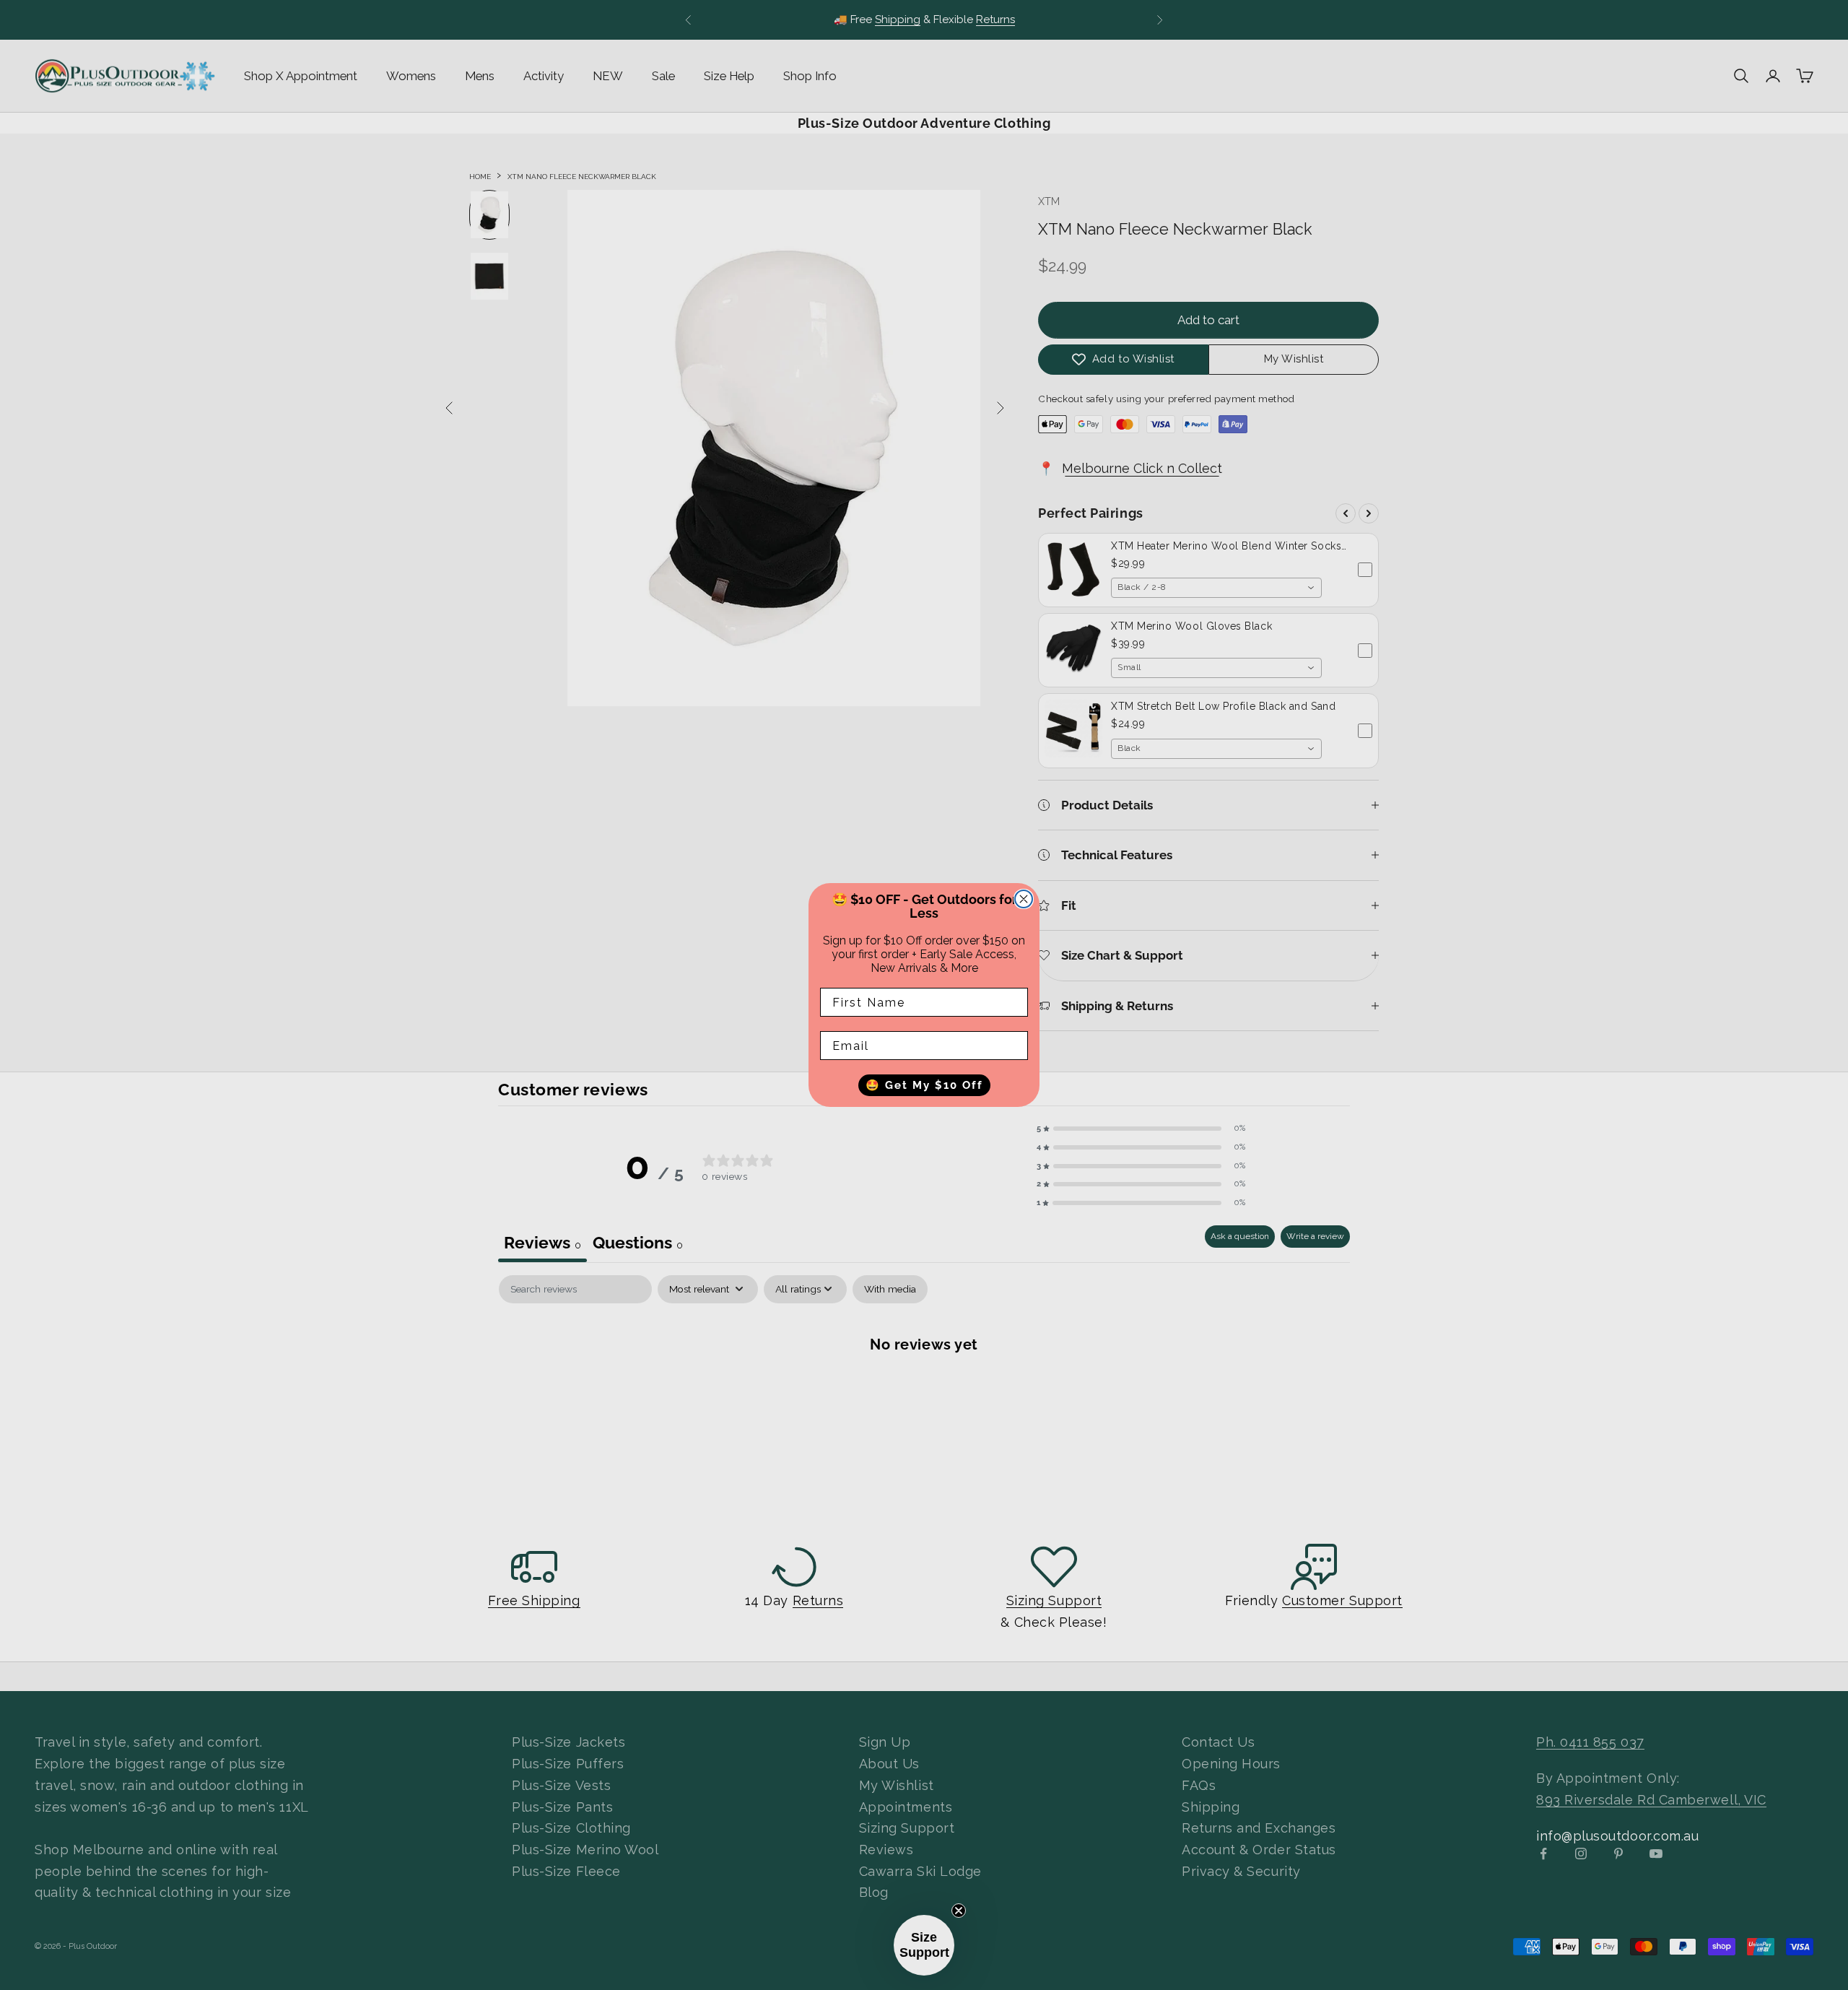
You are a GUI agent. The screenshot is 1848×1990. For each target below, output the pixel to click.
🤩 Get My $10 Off (924, 1085)
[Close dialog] (1024, 899)
